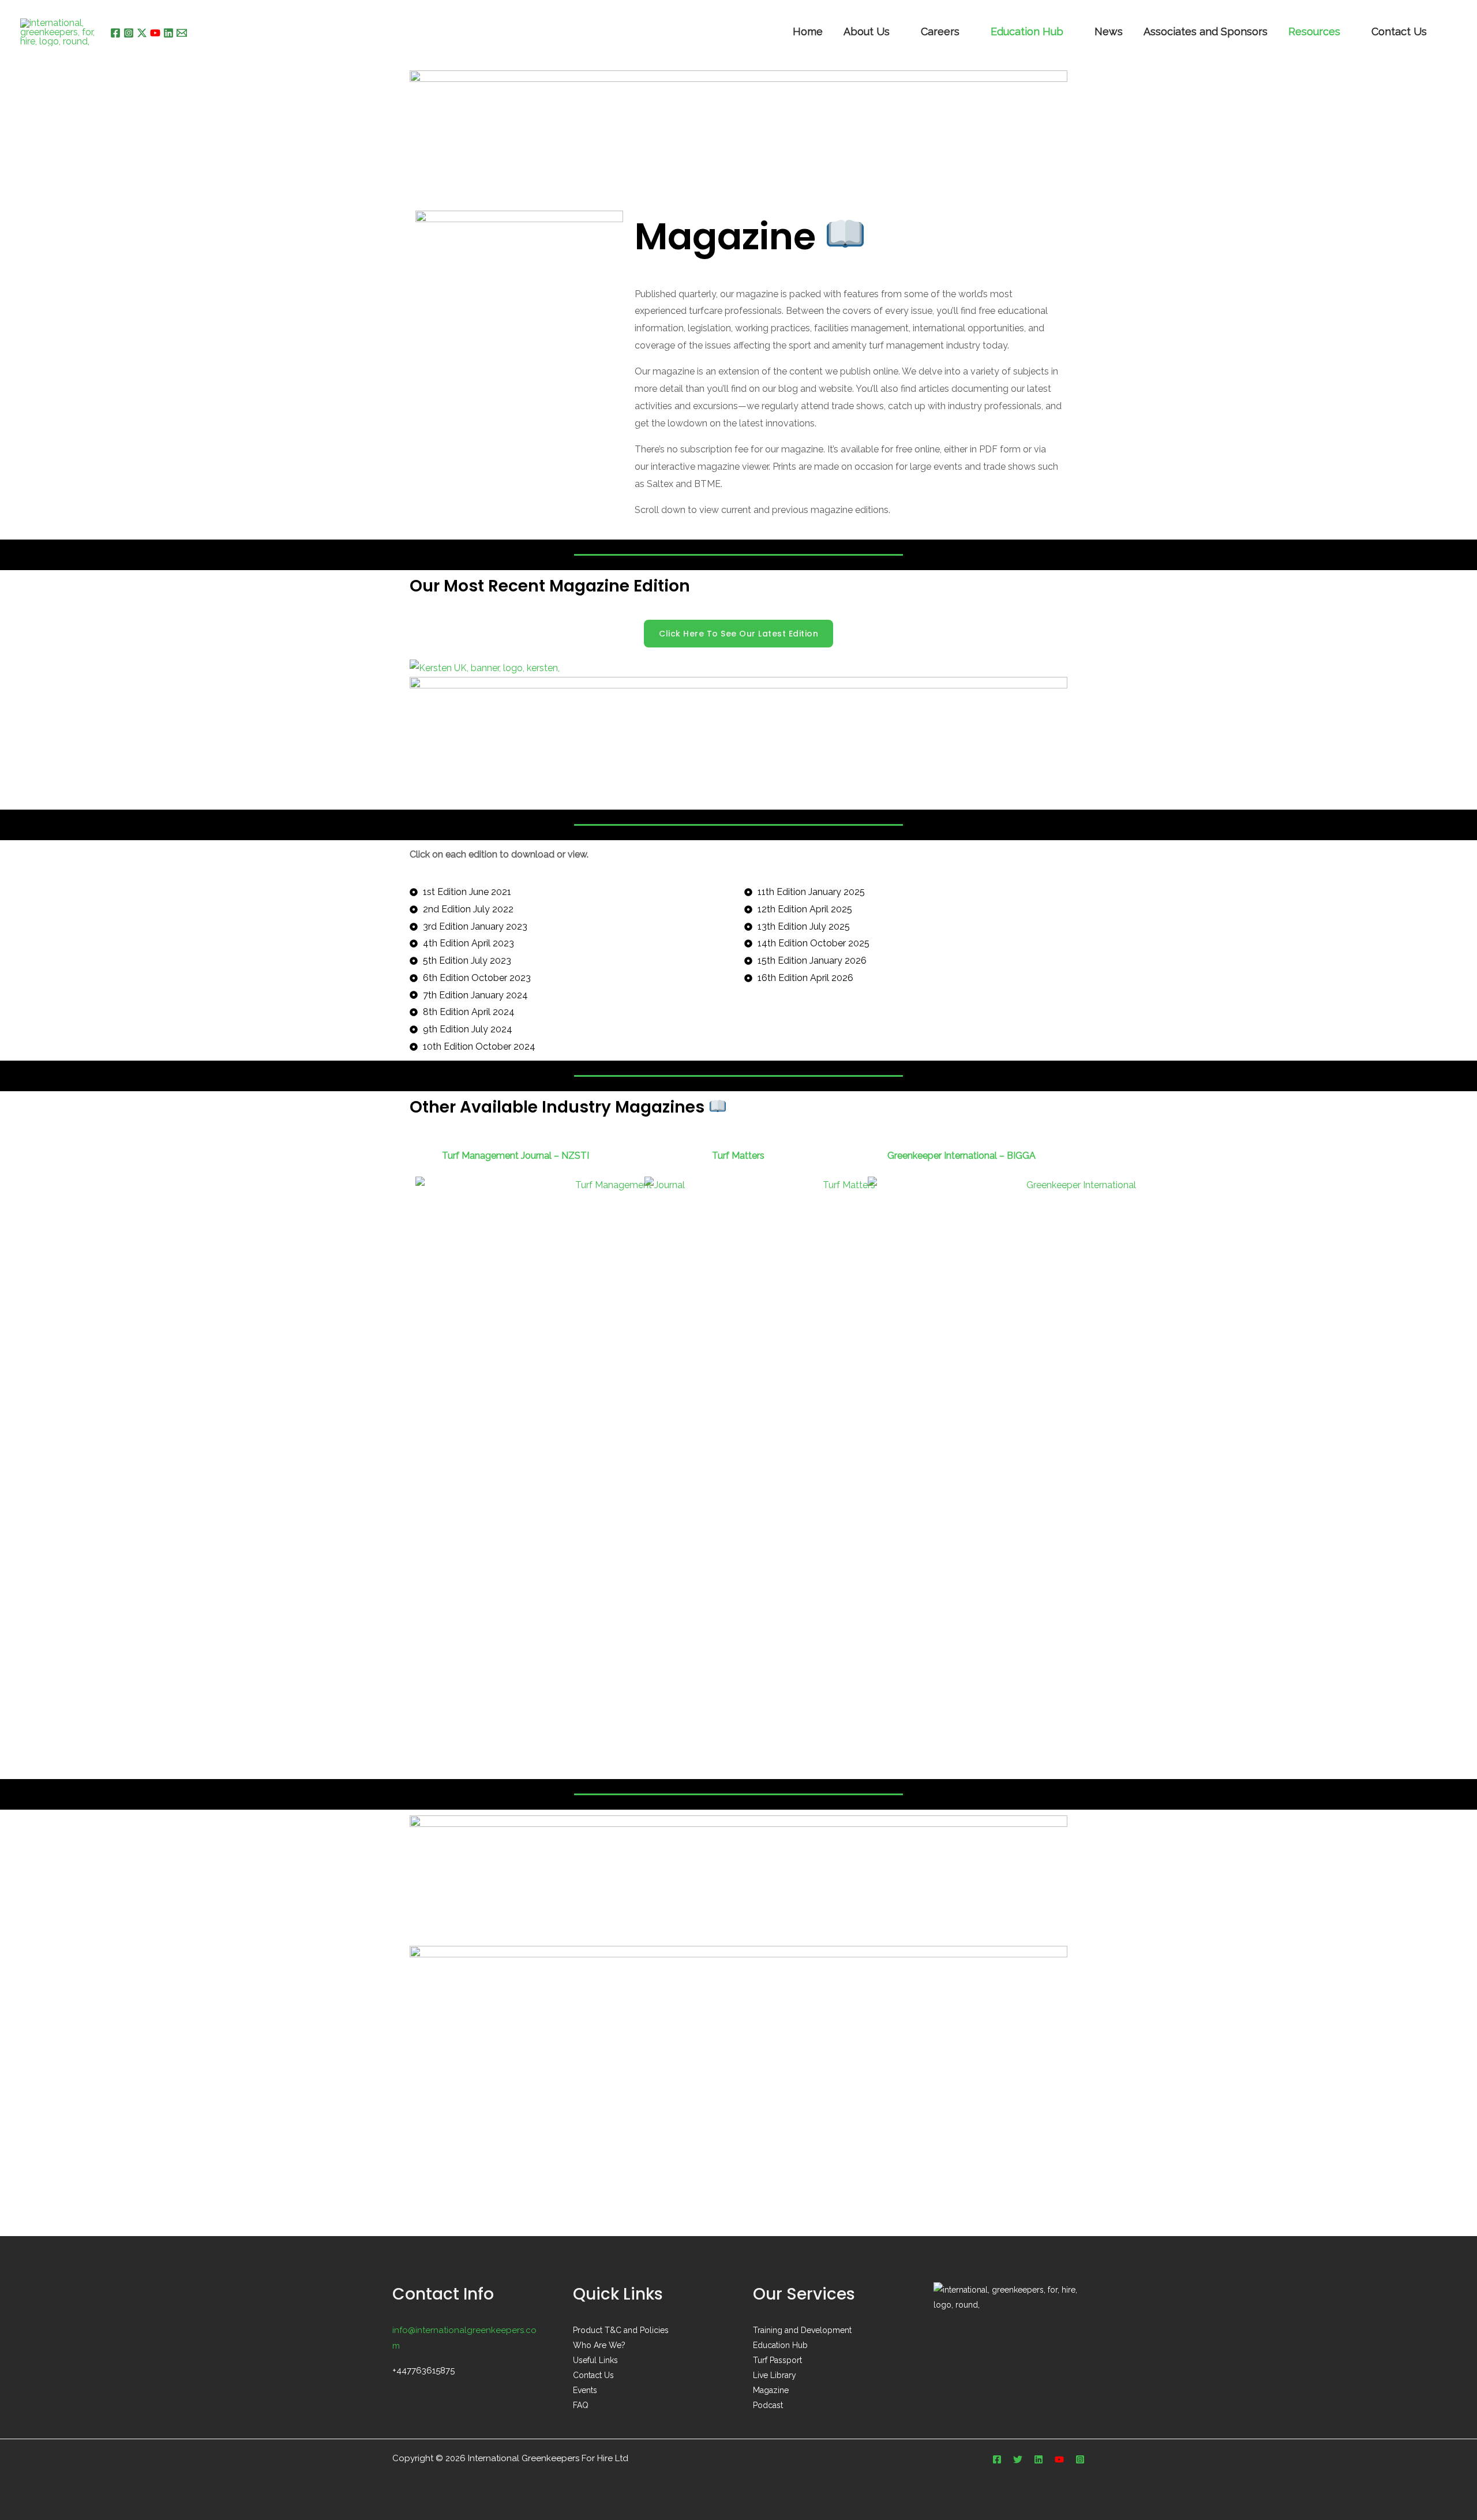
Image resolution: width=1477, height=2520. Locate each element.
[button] (1453, 33)
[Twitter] (1018, 2459)
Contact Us (593, 2375)
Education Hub (1027, 33)
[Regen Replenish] (738, 131)
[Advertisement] (738, 2150)
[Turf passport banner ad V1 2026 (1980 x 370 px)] (738, 739)
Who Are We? (599, 2345)
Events (585, 2390)
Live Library (775, 2375)
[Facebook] (115, 33)
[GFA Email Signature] (738, 1880)
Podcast (768, 2405)
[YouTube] (155, 33)
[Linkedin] (168, 33)
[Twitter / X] (142, 33)
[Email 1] (182, 33)
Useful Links (595, 2360)
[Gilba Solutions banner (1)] (738, 2006)
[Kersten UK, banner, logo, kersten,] (485, 667)
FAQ (581, 2405)
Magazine (771, 2390)
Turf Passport (777, 2360)
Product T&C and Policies (621, 2330)
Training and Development (802, 2330)
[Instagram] (129, 33)
